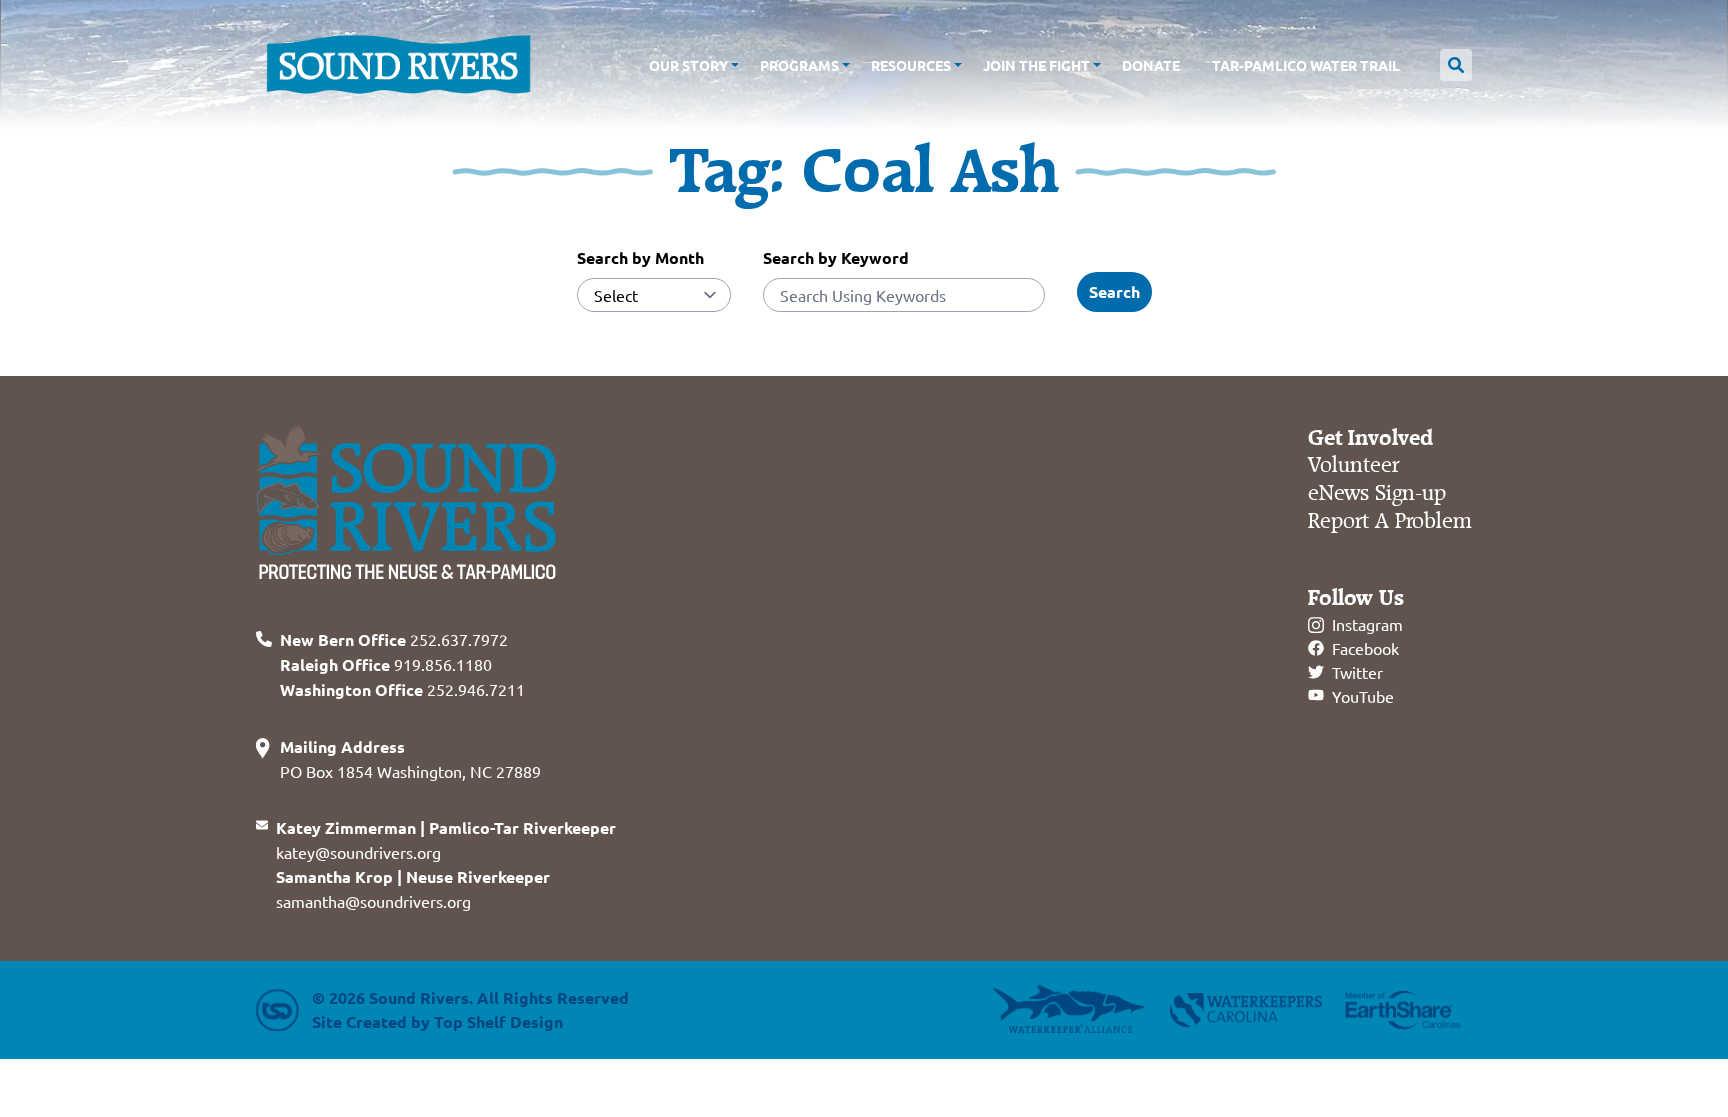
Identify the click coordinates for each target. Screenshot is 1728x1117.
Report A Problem (1390, 521)
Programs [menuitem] (799, 65)
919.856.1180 (386, 664)
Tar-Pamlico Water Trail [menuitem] (1306, 65)
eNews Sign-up (1377, 493)
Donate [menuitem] (1151, 65)
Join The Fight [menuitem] (1036, 65)
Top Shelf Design (498, 1021)
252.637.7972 (394, 639)
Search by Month (640, 257)
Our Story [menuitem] (688, 65)
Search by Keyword (836, 257)
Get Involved (1370, 438)
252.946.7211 (402, 689)
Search (1114, 291)
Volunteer (1353, 465)
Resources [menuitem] (911, 65)
